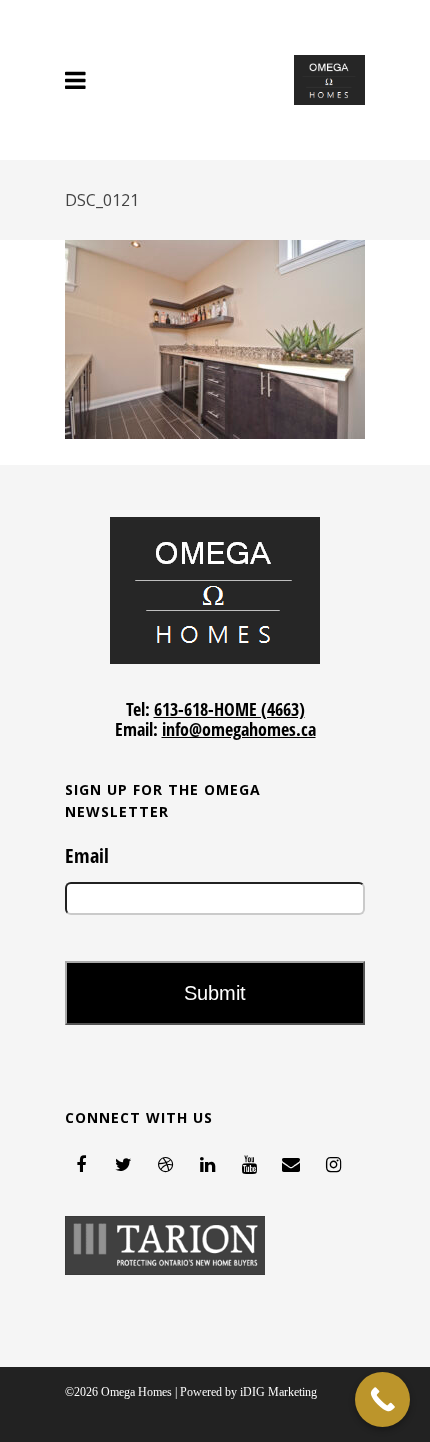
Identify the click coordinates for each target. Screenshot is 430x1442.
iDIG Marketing (278, 1392)
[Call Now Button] (382, 1399)
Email (87, 856)
